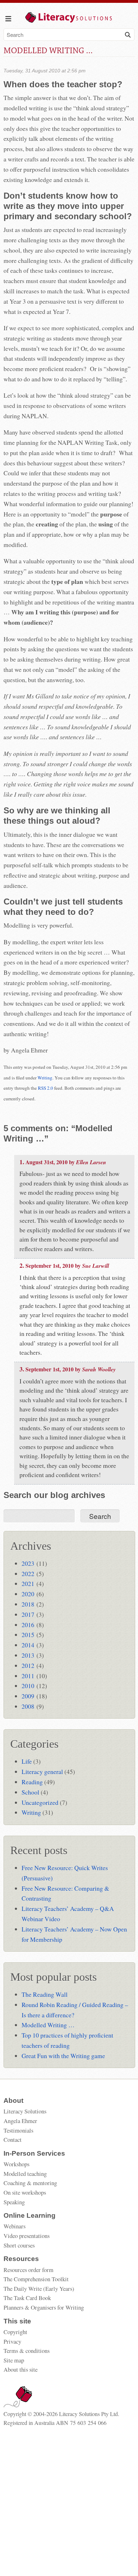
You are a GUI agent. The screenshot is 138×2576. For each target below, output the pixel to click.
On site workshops (25, 2192)
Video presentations (27, 2236)
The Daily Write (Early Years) (39, 2288)
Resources (21, 2259)
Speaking (14, 2202)
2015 (28, 1635)
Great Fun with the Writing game (63, 2056)
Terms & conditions (27, 2351)
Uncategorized (40, 1802)
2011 (28, 1676)
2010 (28, 1686)
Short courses (19, 2245)
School (30, 1792)
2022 (28, 1574)
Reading (32, 1782)
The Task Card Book (27, 2298)
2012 (28, 1665)
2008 (28, 1706)
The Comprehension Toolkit (36, 2279)
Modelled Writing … (48, 2025)
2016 (28, 1625)
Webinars (15, 2226)
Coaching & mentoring (30, 2183)
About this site (21, 2369)
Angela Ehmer (20, 2121)
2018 (28, 1604)
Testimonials (18, 2130)
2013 (28, 1655)
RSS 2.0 (45, 1088)
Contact (13, 2140)
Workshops (16, 2164)
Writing (45, 1078)
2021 (28, 1583)
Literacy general (42, 1771)
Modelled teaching (25, 2174)
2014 (28, 1645)
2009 (28, 1696)
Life (27, 1761)
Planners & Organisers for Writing (44, 2307)
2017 (28, 1614)
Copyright (15, 2332)
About (13, 2100)
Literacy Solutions (25, 2111)
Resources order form (28, 2270)
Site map (14, 2360)
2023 (28, 1563)
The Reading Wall (45, 1994)
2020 (28, 1594)
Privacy (12, 2341)
